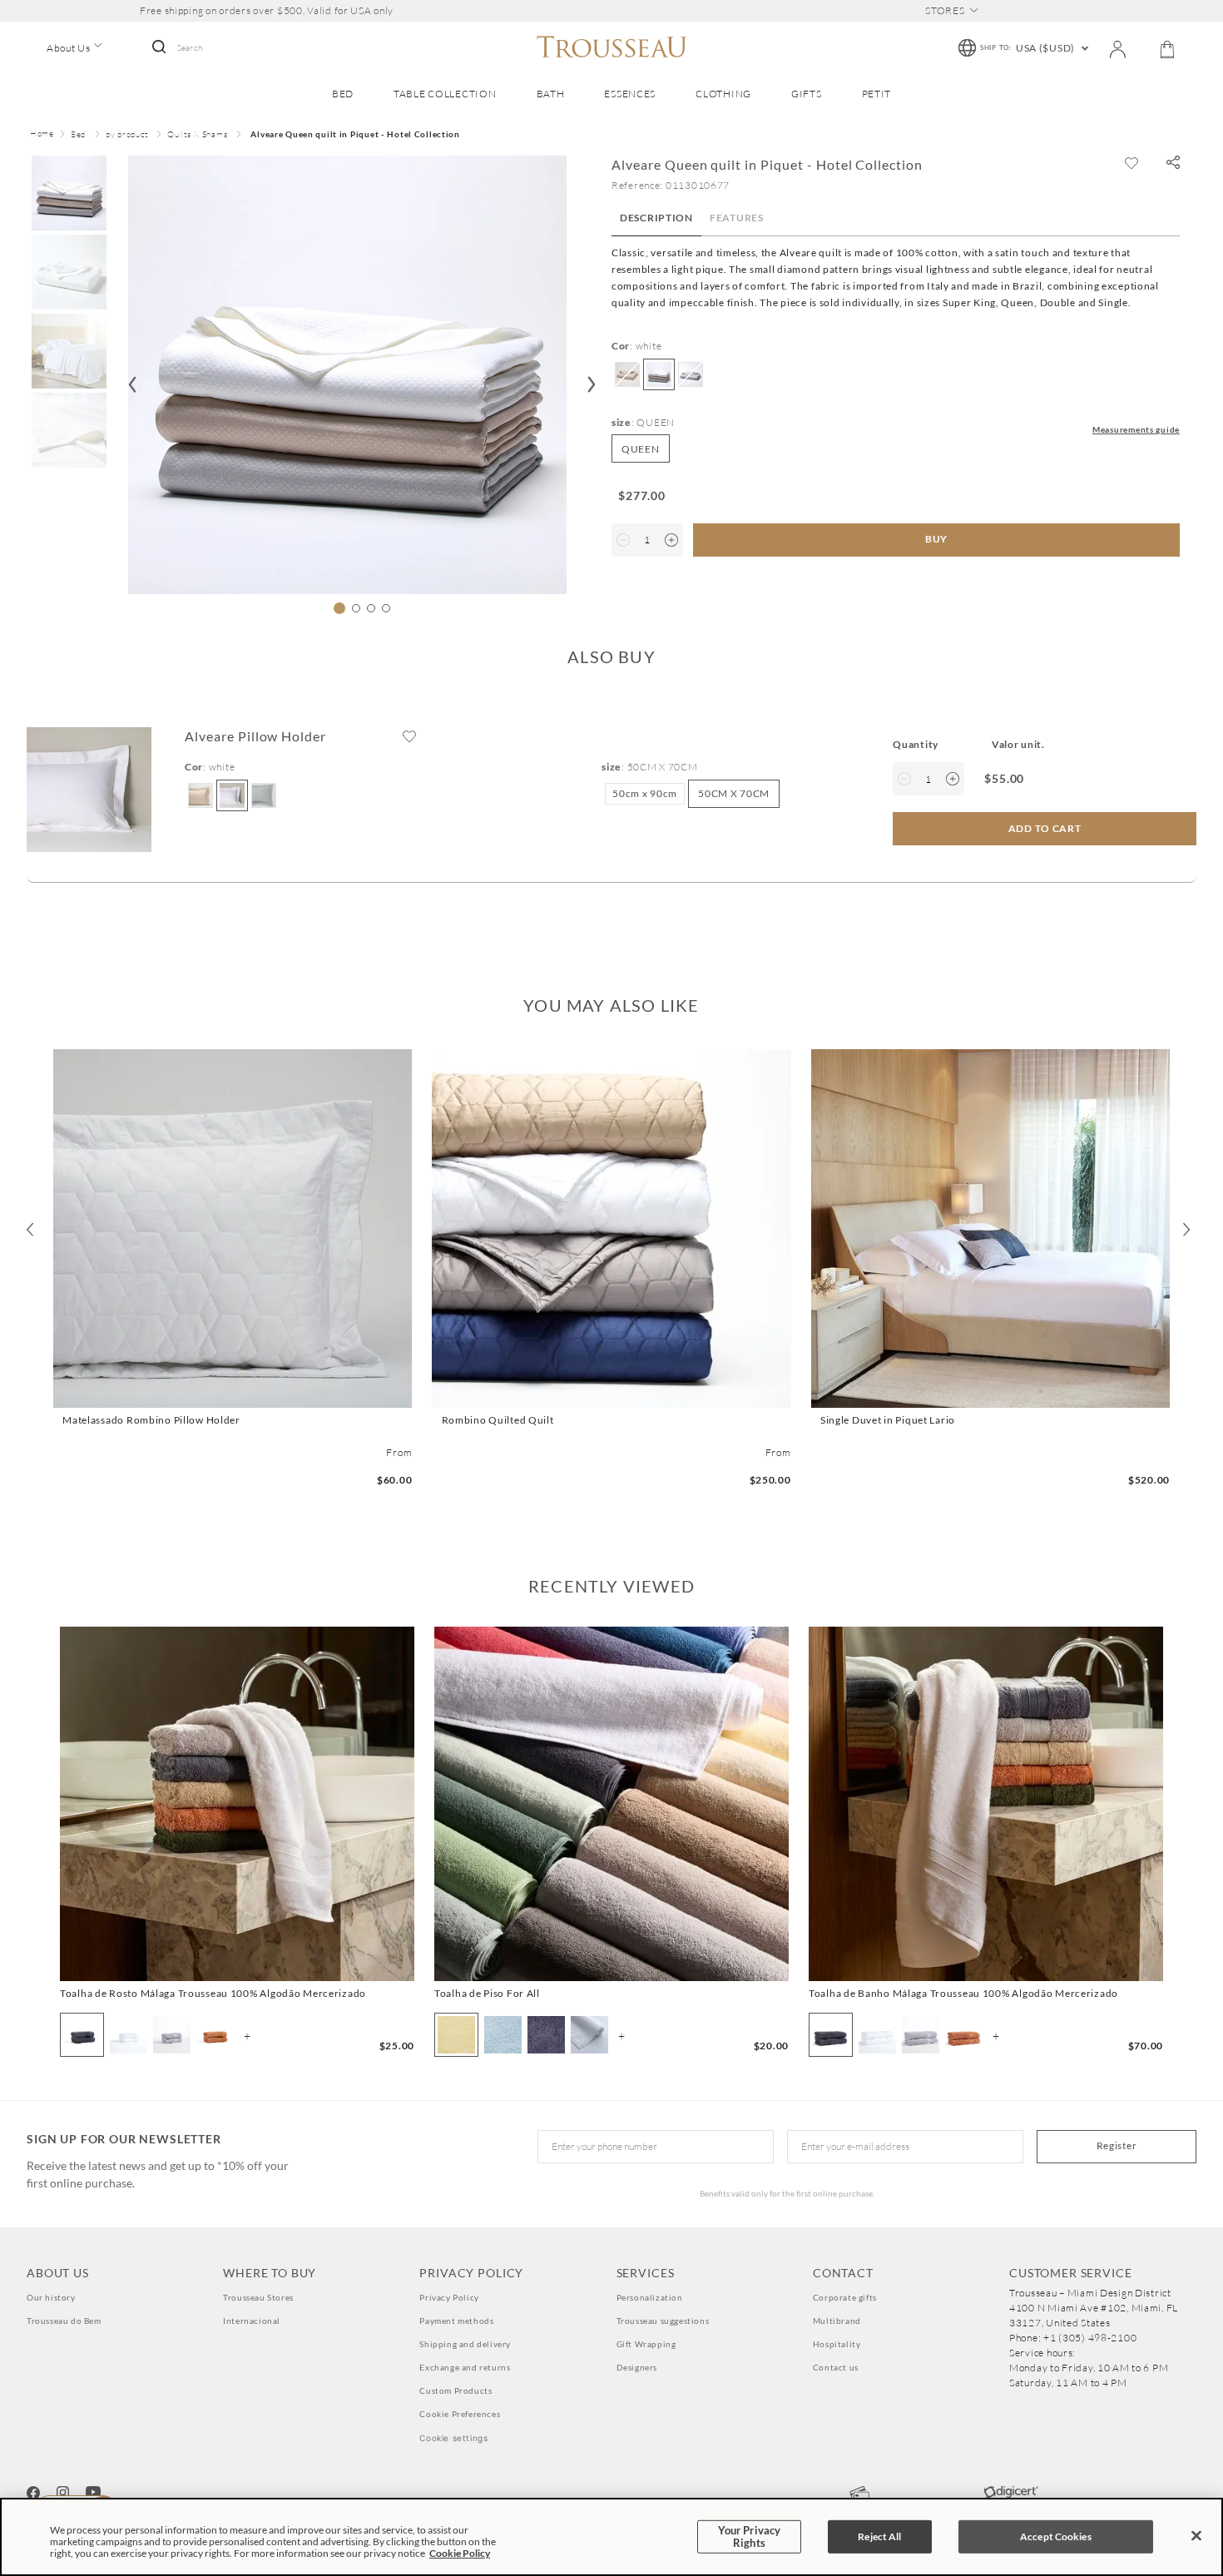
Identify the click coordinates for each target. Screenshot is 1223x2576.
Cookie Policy (460, 2553)
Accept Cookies (1056, 2536)
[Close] (1196, 2536)
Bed (78, 134)
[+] (671, 540)
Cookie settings (453, 2438)
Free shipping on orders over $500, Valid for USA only (267, 11)
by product (126, 134)
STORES (945, 11)
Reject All (879, 2536)
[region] (611, 2537)
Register (1117, 2145)
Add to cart (233, 1393)
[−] (623, 540)
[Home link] (42, 135)
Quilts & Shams (197, 134)
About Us (69, 48)
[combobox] (222, 48)
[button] (1173, 163)
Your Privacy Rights (750, 2536)
